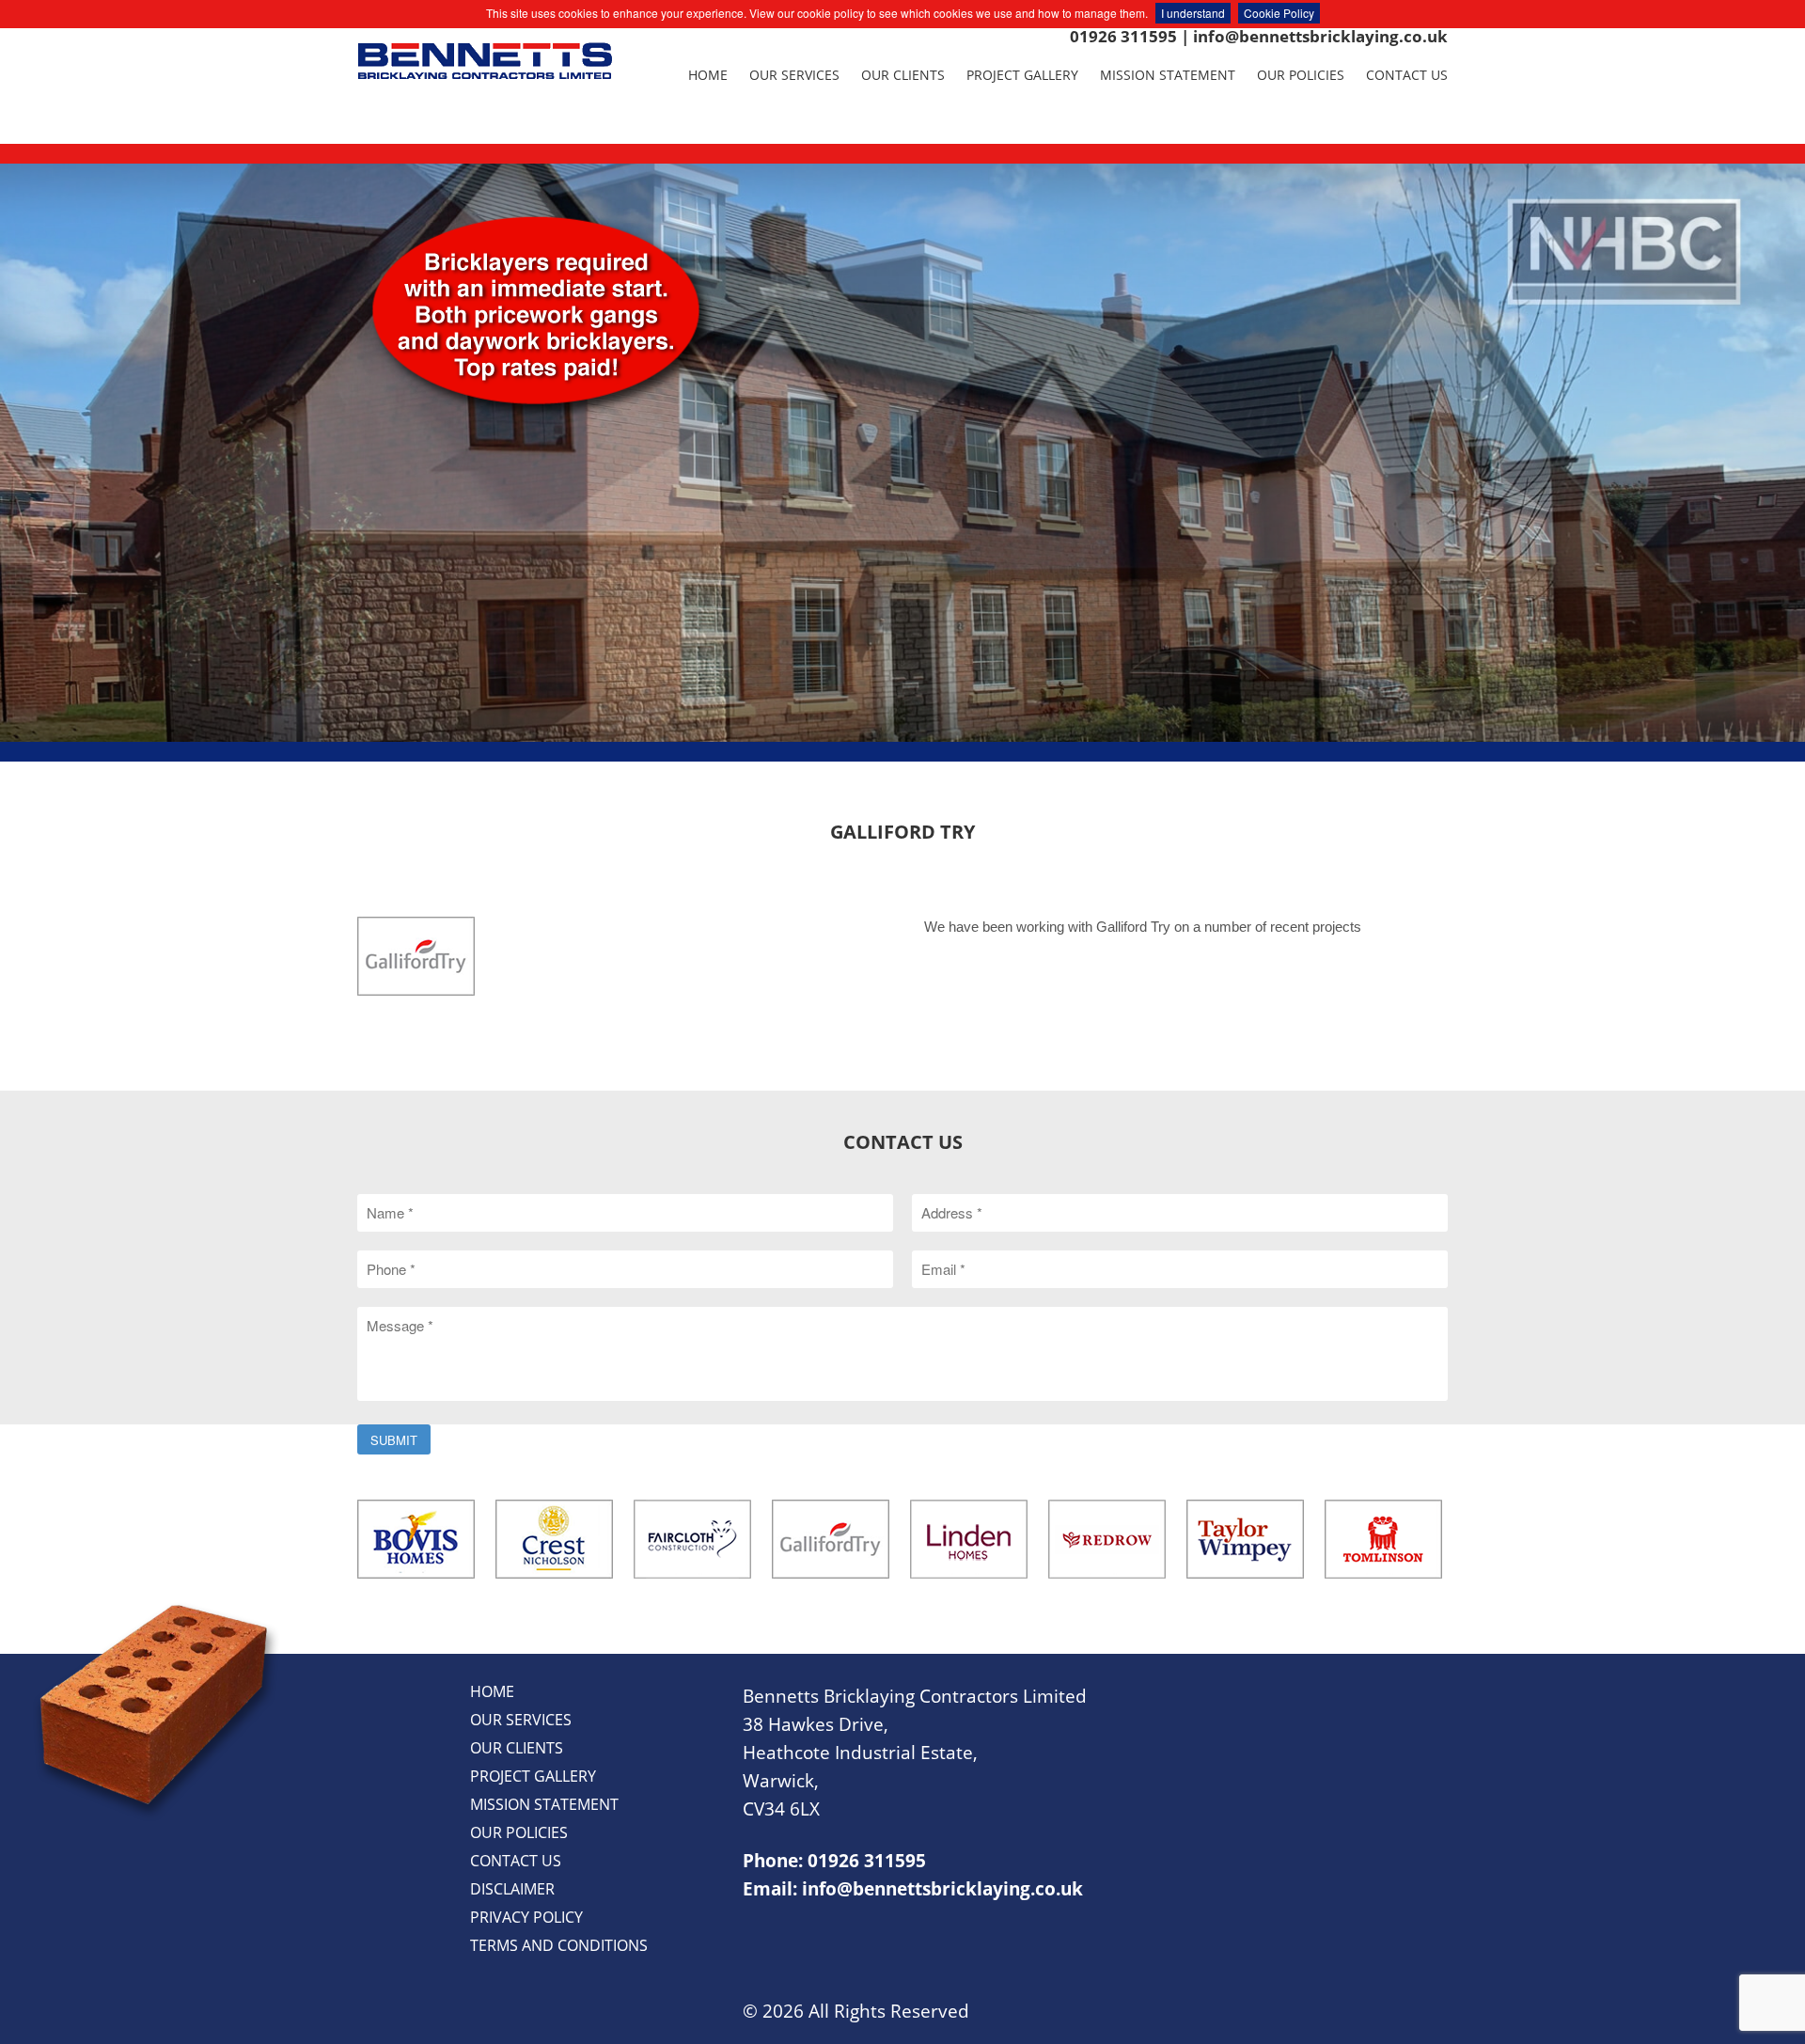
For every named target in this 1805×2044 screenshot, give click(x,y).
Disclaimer (512, 1889)
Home (708, 75)
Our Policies (1301, 75)
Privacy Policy (526, 1917)
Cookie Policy (1279, 13)
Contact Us (1407, 75)
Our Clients (903, 75)
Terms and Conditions (559, 1945)
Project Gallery (1022, 75)
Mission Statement (1168, 75)
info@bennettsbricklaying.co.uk (1320, 36)
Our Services (794, 75)
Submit (394, 1440)
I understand (1193, 13)
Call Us (902, 567)
